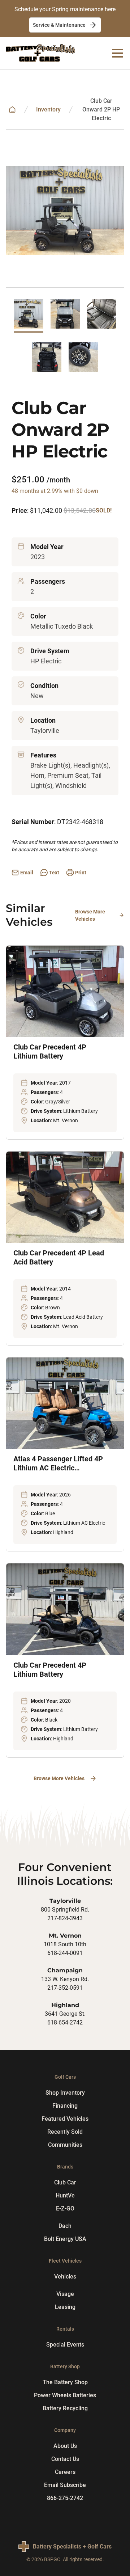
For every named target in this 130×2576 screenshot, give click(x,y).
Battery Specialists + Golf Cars (72, 2547)
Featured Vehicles (65, 2119)
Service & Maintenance (59, 25)
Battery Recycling (65, 2408)
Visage (65, 2294)
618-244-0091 (65, 1953)
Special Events (65, 2345)
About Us (65, 2446)
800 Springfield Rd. (65, 1910)
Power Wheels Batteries (65, 2395)
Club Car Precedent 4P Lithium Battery (50, 1051)
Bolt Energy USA (65, 2239)
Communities (65, 2145)
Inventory (48, 109)
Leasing (65, 2307)
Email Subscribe (65, 2485)
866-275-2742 (65, 2498)
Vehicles (65, 2277)
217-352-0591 (65, 1988)
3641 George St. (65, 2014)
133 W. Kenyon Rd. (65, 1979)
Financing (65, 2106)
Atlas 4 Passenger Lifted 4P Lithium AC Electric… (58, 1463)
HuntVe (65, 2195)
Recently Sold (65, 2132)
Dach (65, 2226)
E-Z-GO (65, 2208)
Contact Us (65, 2459)
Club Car (65, 2182)
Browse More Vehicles (90, 915)
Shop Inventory (65, 2093)
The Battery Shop (65, 2382)
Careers (65, 2472)
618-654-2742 (65, 2022)
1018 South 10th (65, 1944)
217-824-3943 (65, 1918)
